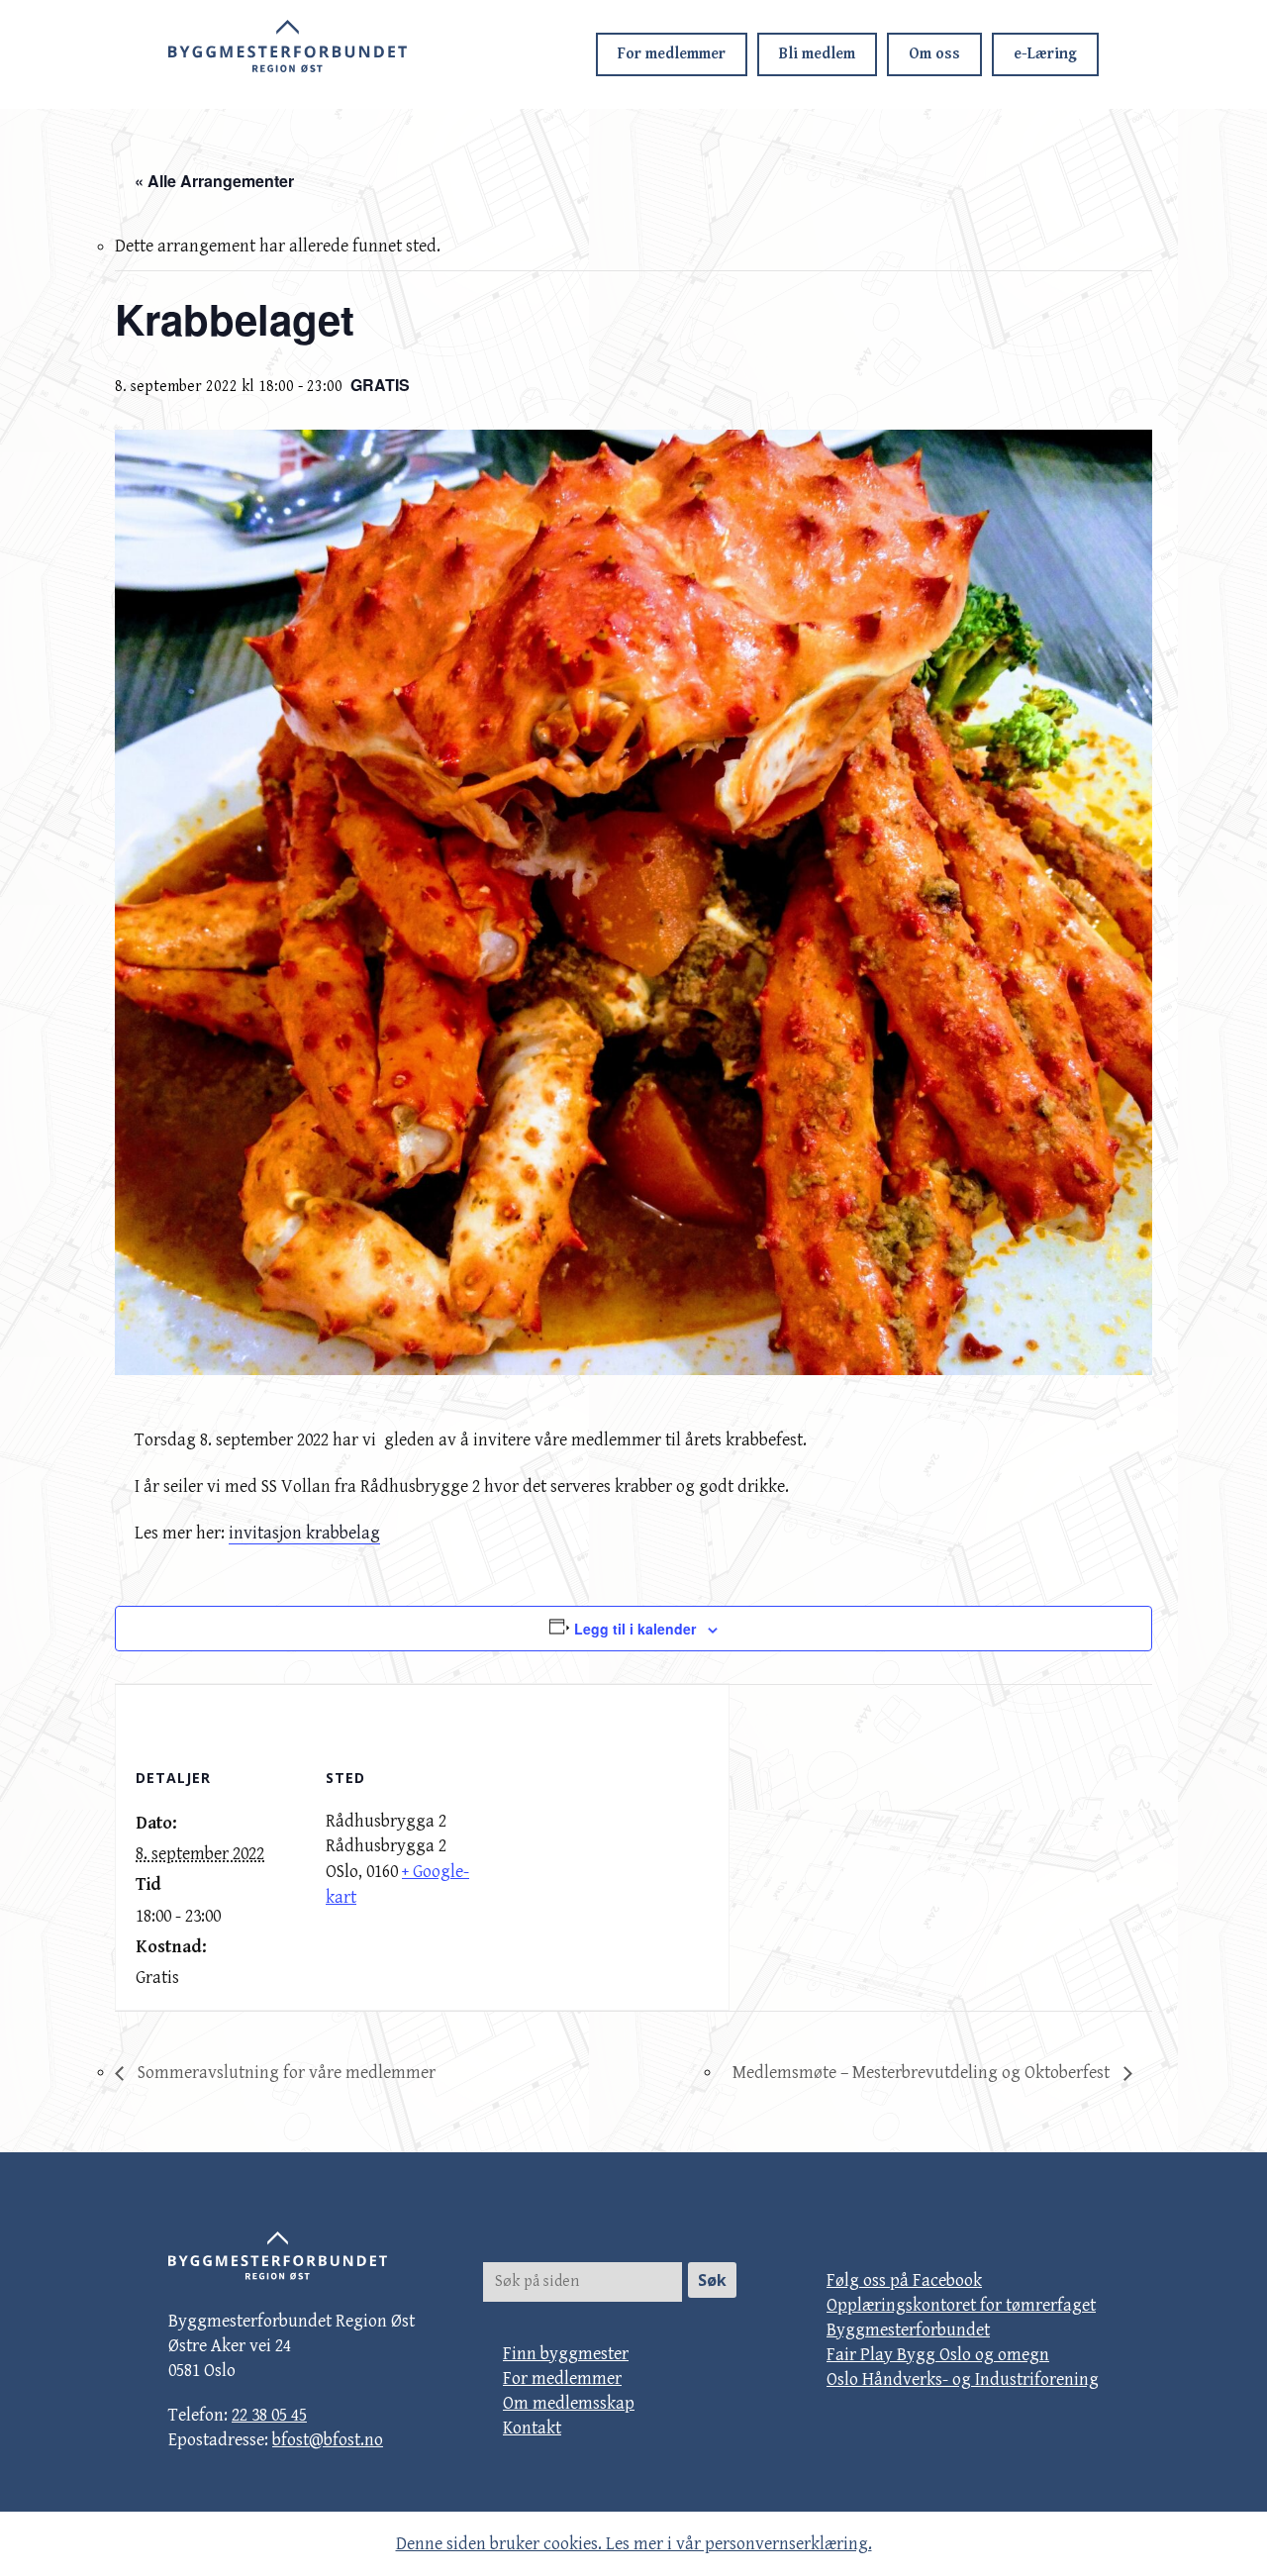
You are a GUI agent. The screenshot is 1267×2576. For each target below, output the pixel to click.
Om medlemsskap (569, 2403)
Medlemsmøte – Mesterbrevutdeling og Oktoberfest (923, 2073)
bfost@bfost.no (328, 2440)
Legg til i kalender (635, 1629)
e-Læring (1045, 54)
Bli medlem (817, 54)
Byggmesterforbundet (908, 2330)
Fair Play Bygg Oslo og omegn (938, 2355)
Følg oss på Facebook (904, 2280)
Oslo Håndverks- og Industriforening (963, 2379)
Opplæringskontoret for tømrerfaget (961, 2305)
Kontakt (532, 2428)
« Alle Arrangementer (214, 181)
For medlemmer (672, 54)
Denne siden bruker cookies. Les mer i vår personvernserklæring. (634, 2544)
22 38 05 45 (269, 2415)
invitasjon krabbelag (304, 1533)
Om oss (934, 54)
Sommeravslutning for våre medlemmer (285, 2073)
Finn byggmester (566, 2354)
